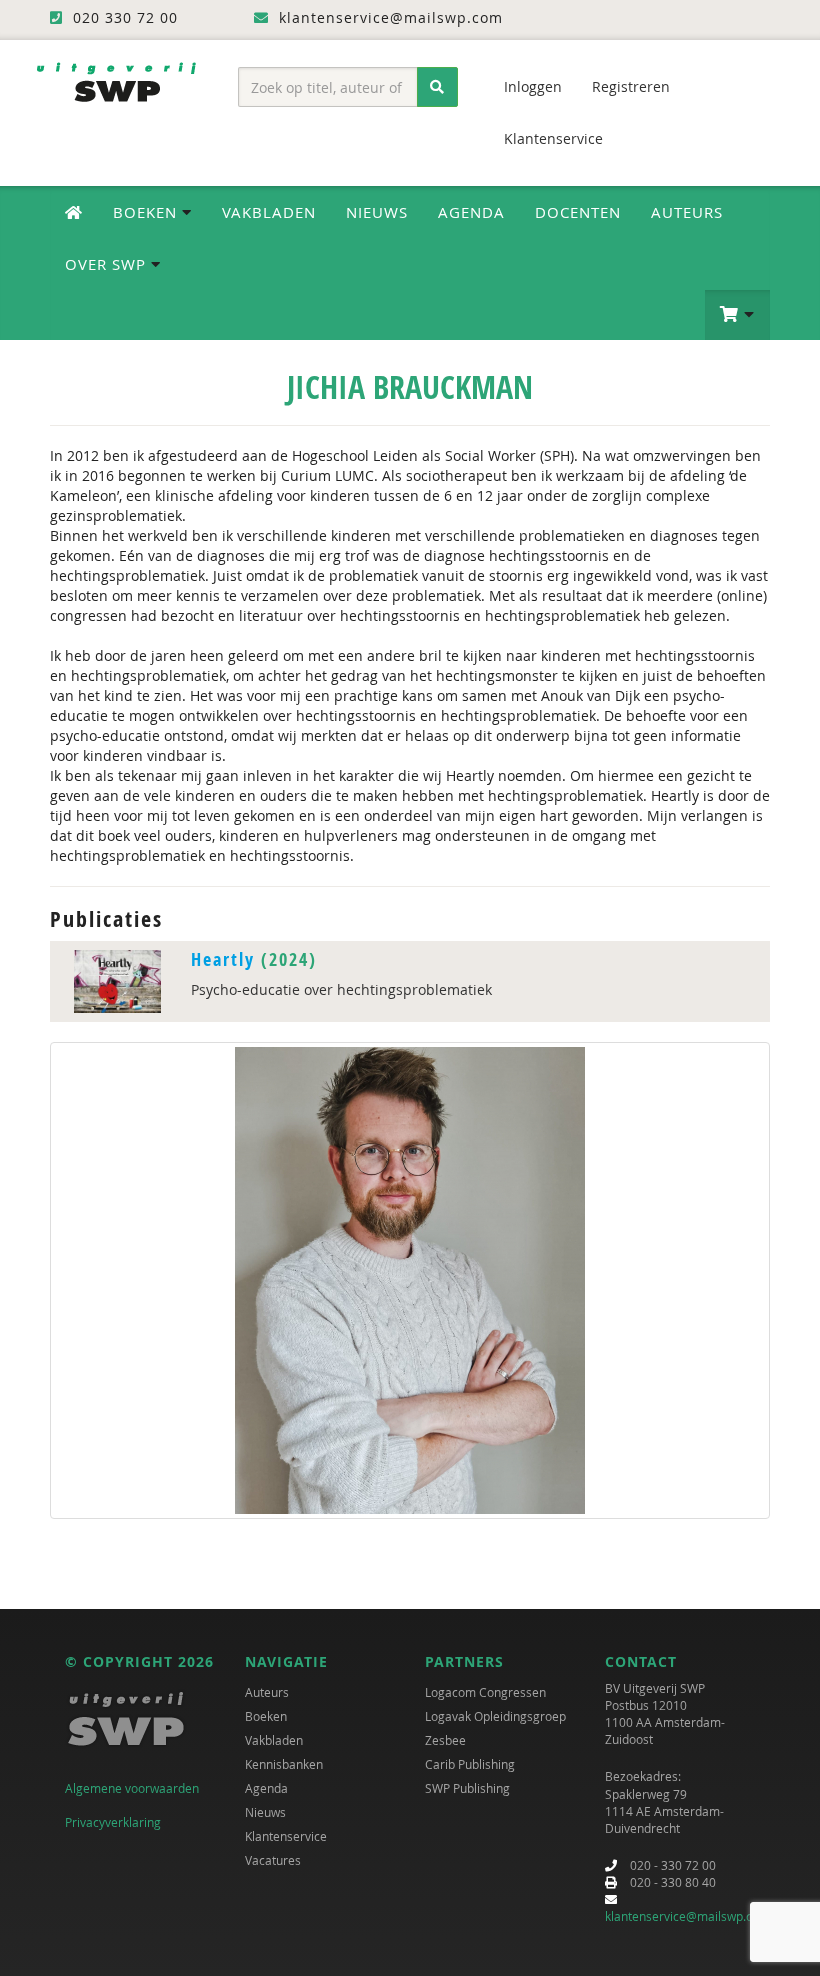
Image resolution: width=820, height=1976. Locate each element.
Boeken (266, 1716)
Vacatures (273, 1860)
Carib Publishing (470, 1764)
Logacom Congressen (485, 1692)
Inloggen (533, 86)
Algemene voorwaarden (132, 1788)
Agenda (471, 212)
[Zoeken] (437, 87)
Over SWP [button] (108, 264)
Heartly (223, 959)
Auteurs (687, 212)
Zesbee (445, 1740)
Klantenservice (553, 138)
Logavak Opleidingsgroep (495, 1716)
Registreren (631, 86)
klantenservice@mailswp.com (687, 1916)
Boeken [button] (147, 212)
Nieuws (377, 212)
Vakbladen (269, 212)
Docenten (578, 212)
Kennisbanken (284, 1764)
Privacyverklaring (113, 1822)
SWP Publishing (467, 1788)
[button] (737, 315)
